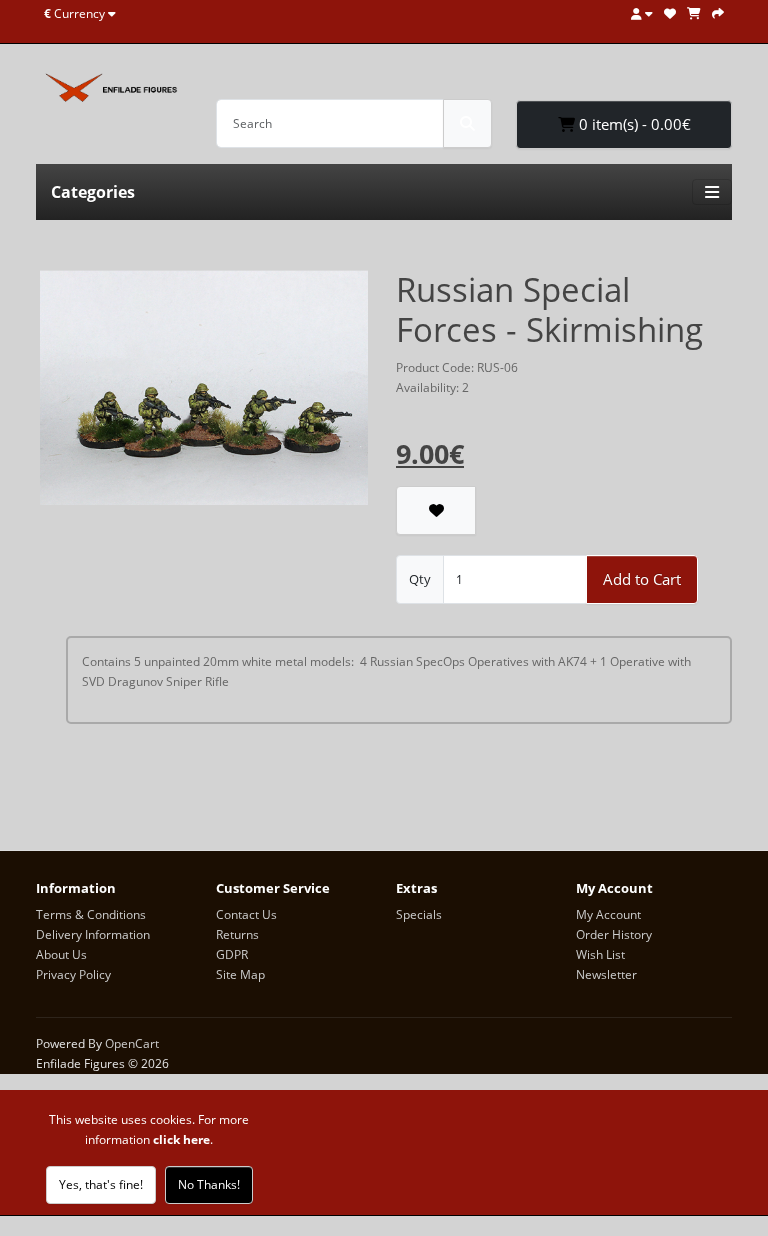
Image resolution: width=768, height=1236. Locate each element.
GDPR (232, 954)
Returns (237, 934)
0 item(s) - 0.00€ (633, 124)
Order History (614, 934)
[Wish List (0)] (670, 13)
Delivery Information (93, 934)
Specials (419, 914)
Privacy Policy (73, 974)
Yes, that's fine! (101, 1184)
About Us (61, 954)
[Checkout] (718, 13)
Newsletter (606, 974)
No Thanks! (209, 1184)
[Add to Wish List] (436, 510)
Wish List (600, 954)
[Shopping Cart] (694, 13)
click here (181, 1139)
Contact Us (246, 914)
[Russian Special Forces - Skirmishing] (204, 394)
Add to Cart (642, 579)
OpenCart (132, 1043)
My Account (608, 914)
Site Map (240, 974)
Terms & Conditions (91, 914)
